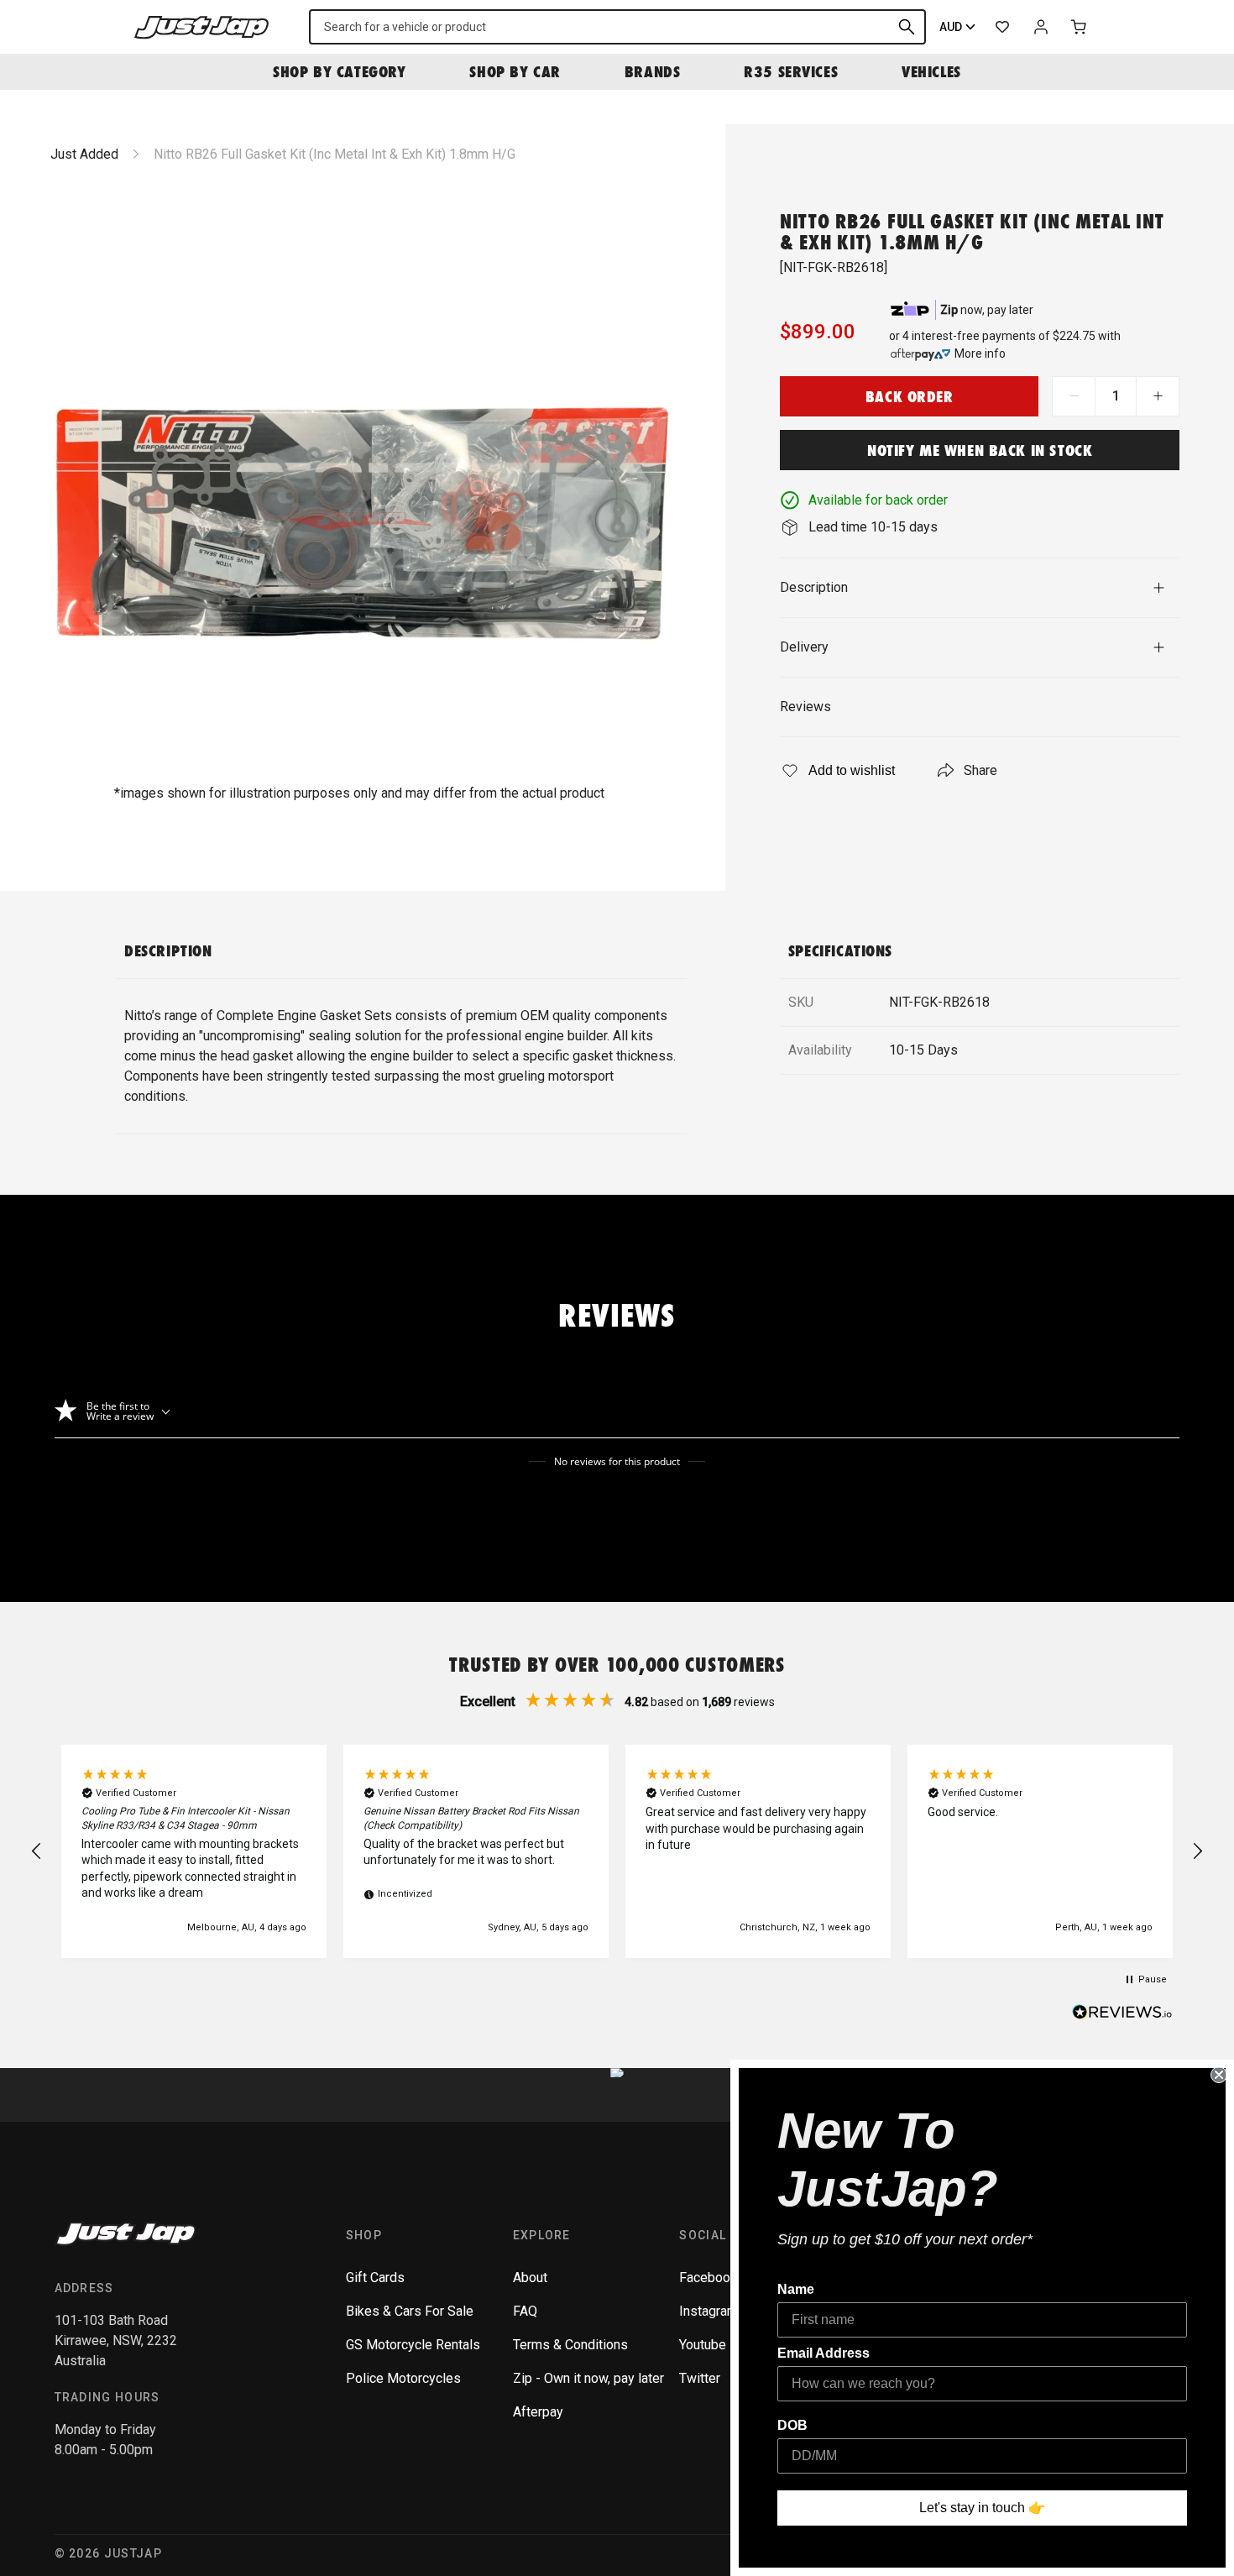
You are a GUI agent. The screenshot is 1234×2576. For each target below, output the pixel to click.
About (530, 2278)
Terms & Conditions (570, 2345)
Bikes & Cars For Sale (410, 2311)
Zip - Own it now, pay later (588, 2378)
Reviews (805, 707)
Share (980, 770)
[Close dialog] (1219, 2075)
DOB (792, 2425)
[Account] (1041, 27)
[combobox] (617, 27)
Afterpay (538, 2412)
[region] (617, 1851)
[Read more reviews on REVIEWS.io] (1122, 2014)
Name (796, 2289)
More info (980, 353)
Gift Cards (375, 2278)
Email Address (824, 2353)
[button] (37, 1851)
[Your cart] (1080, 27)
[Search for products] (907, 27)
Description (814, 587)
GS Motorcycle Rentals (413, 2345)
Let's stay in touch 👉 (982, 2508)
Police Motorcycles (403, 2378)
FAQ (525, 2311)
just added (84, 154)
